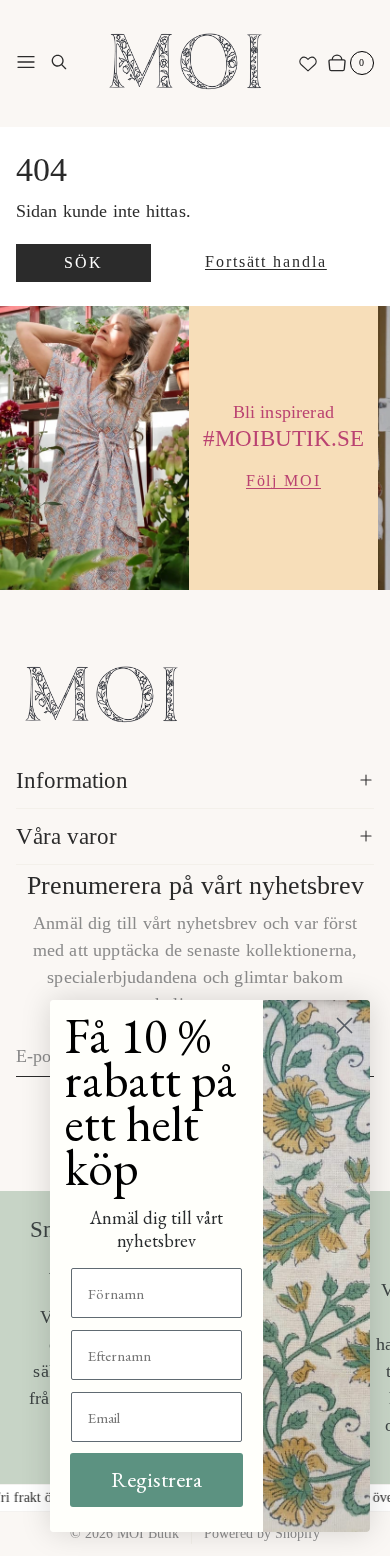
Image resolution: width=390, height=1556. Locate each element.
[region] (195, 447)
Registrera (156, 1479)
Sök (83, 262)
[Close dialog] (344, 1025)
